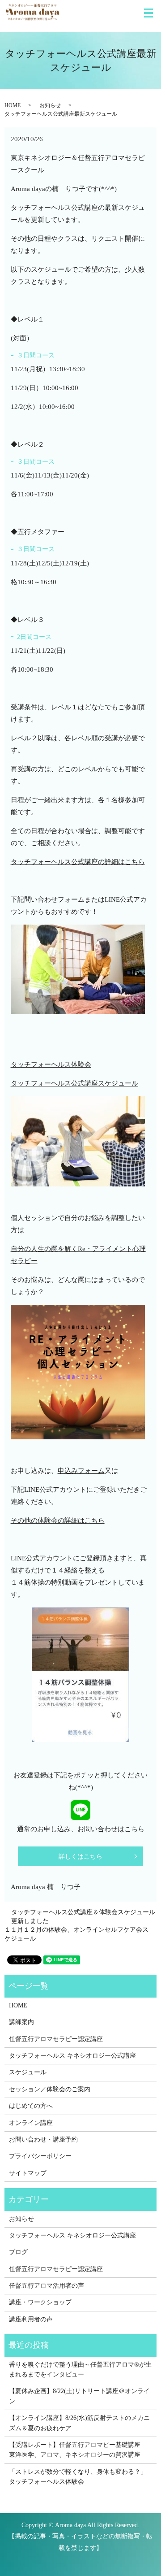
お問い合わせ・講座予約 (43, 2139)
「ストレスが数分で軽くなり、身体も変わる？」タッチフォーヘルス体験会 (78, 2477)
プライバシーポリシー (40, 2156)
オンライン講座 (31, 2123)
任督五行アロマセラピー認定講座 (56, 2039)
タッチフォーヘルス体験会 (51, 1064)
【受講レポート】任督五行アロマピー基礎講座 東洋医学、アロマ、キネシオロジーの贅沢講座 (78, 2450)
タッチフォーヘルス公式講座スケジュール (74, 1083)
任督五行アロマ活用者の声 (47, 2286)
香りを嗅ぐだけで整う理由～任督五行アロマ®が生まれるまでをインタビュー (80, 2370)
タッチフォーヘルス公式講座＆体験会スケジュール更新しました (83, 1917)
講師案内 (21, 2022)
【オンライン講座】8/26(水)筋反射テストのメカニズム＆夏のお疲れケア (79, 2423)
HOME (13, 105)
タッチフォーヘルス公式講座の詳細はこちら (78, 862)
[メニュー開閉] (148, 13)
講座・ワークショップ (40, 2302)
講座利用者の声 (31, 2319)
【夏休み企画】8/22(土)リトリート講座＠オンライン (79, 2396)
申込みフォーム (81, 1471)
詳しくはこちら (80, 1857)
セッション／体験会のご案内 (50, 2089)
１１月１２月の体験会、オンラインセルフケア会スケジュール (76, 1934)
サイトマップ (28, 2173)
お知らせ (50, 105)
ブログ (18, 2252)
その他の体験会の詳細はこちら (58, 1520)
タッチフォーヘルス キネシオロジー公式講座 (72, 2056)
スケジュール (28, 2072)
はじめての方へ (31, 2106)
